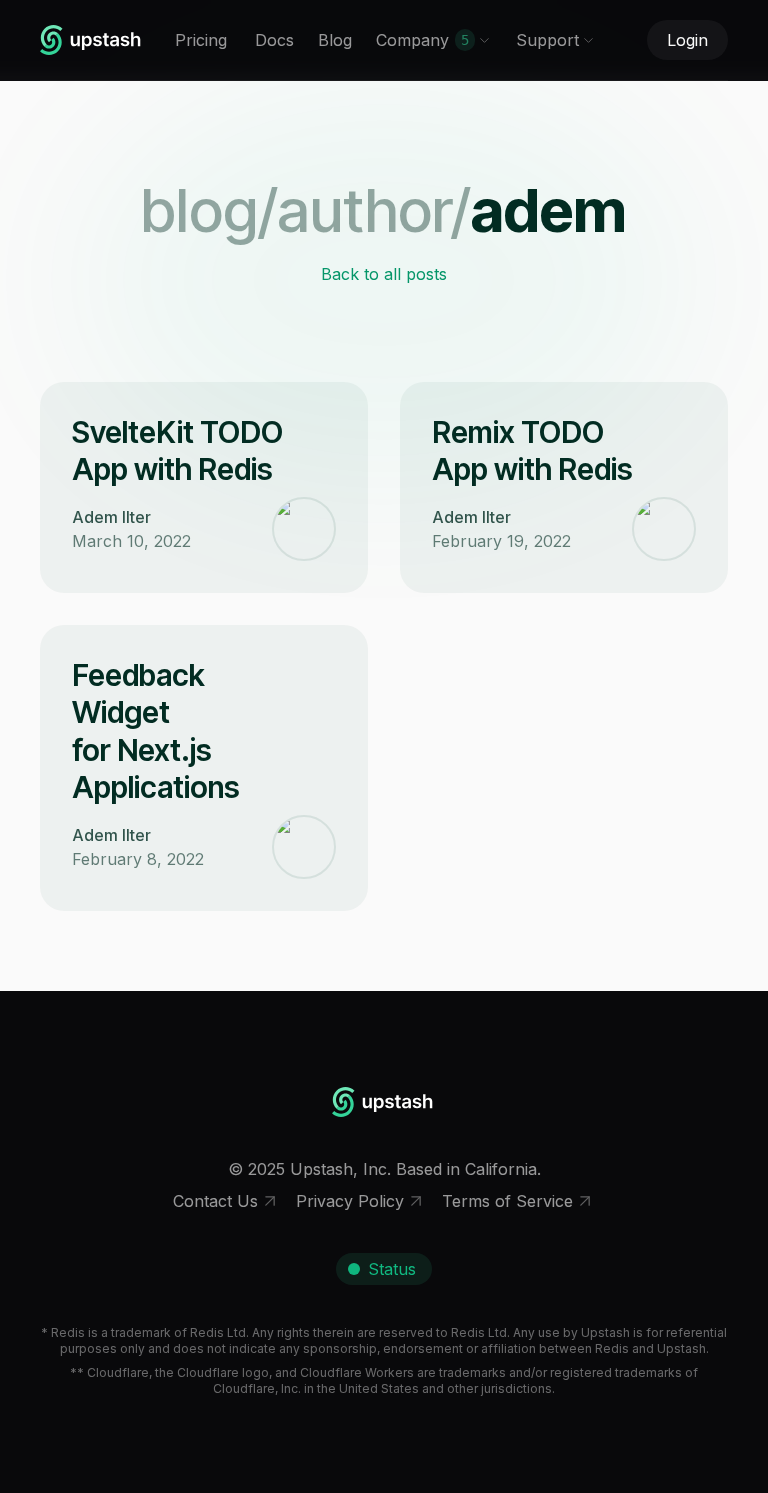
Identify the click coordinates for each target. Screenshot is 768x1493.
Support (547, 40)
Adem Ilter (111, 517)
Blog (335, 40)
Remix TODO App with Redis (532, 451)
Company (422, 40)
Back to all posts (384, 274)
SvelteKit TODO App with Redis (177, 451)
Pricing (201, 40)
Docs (274, 40)
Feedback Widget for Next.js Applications (156, 731)
